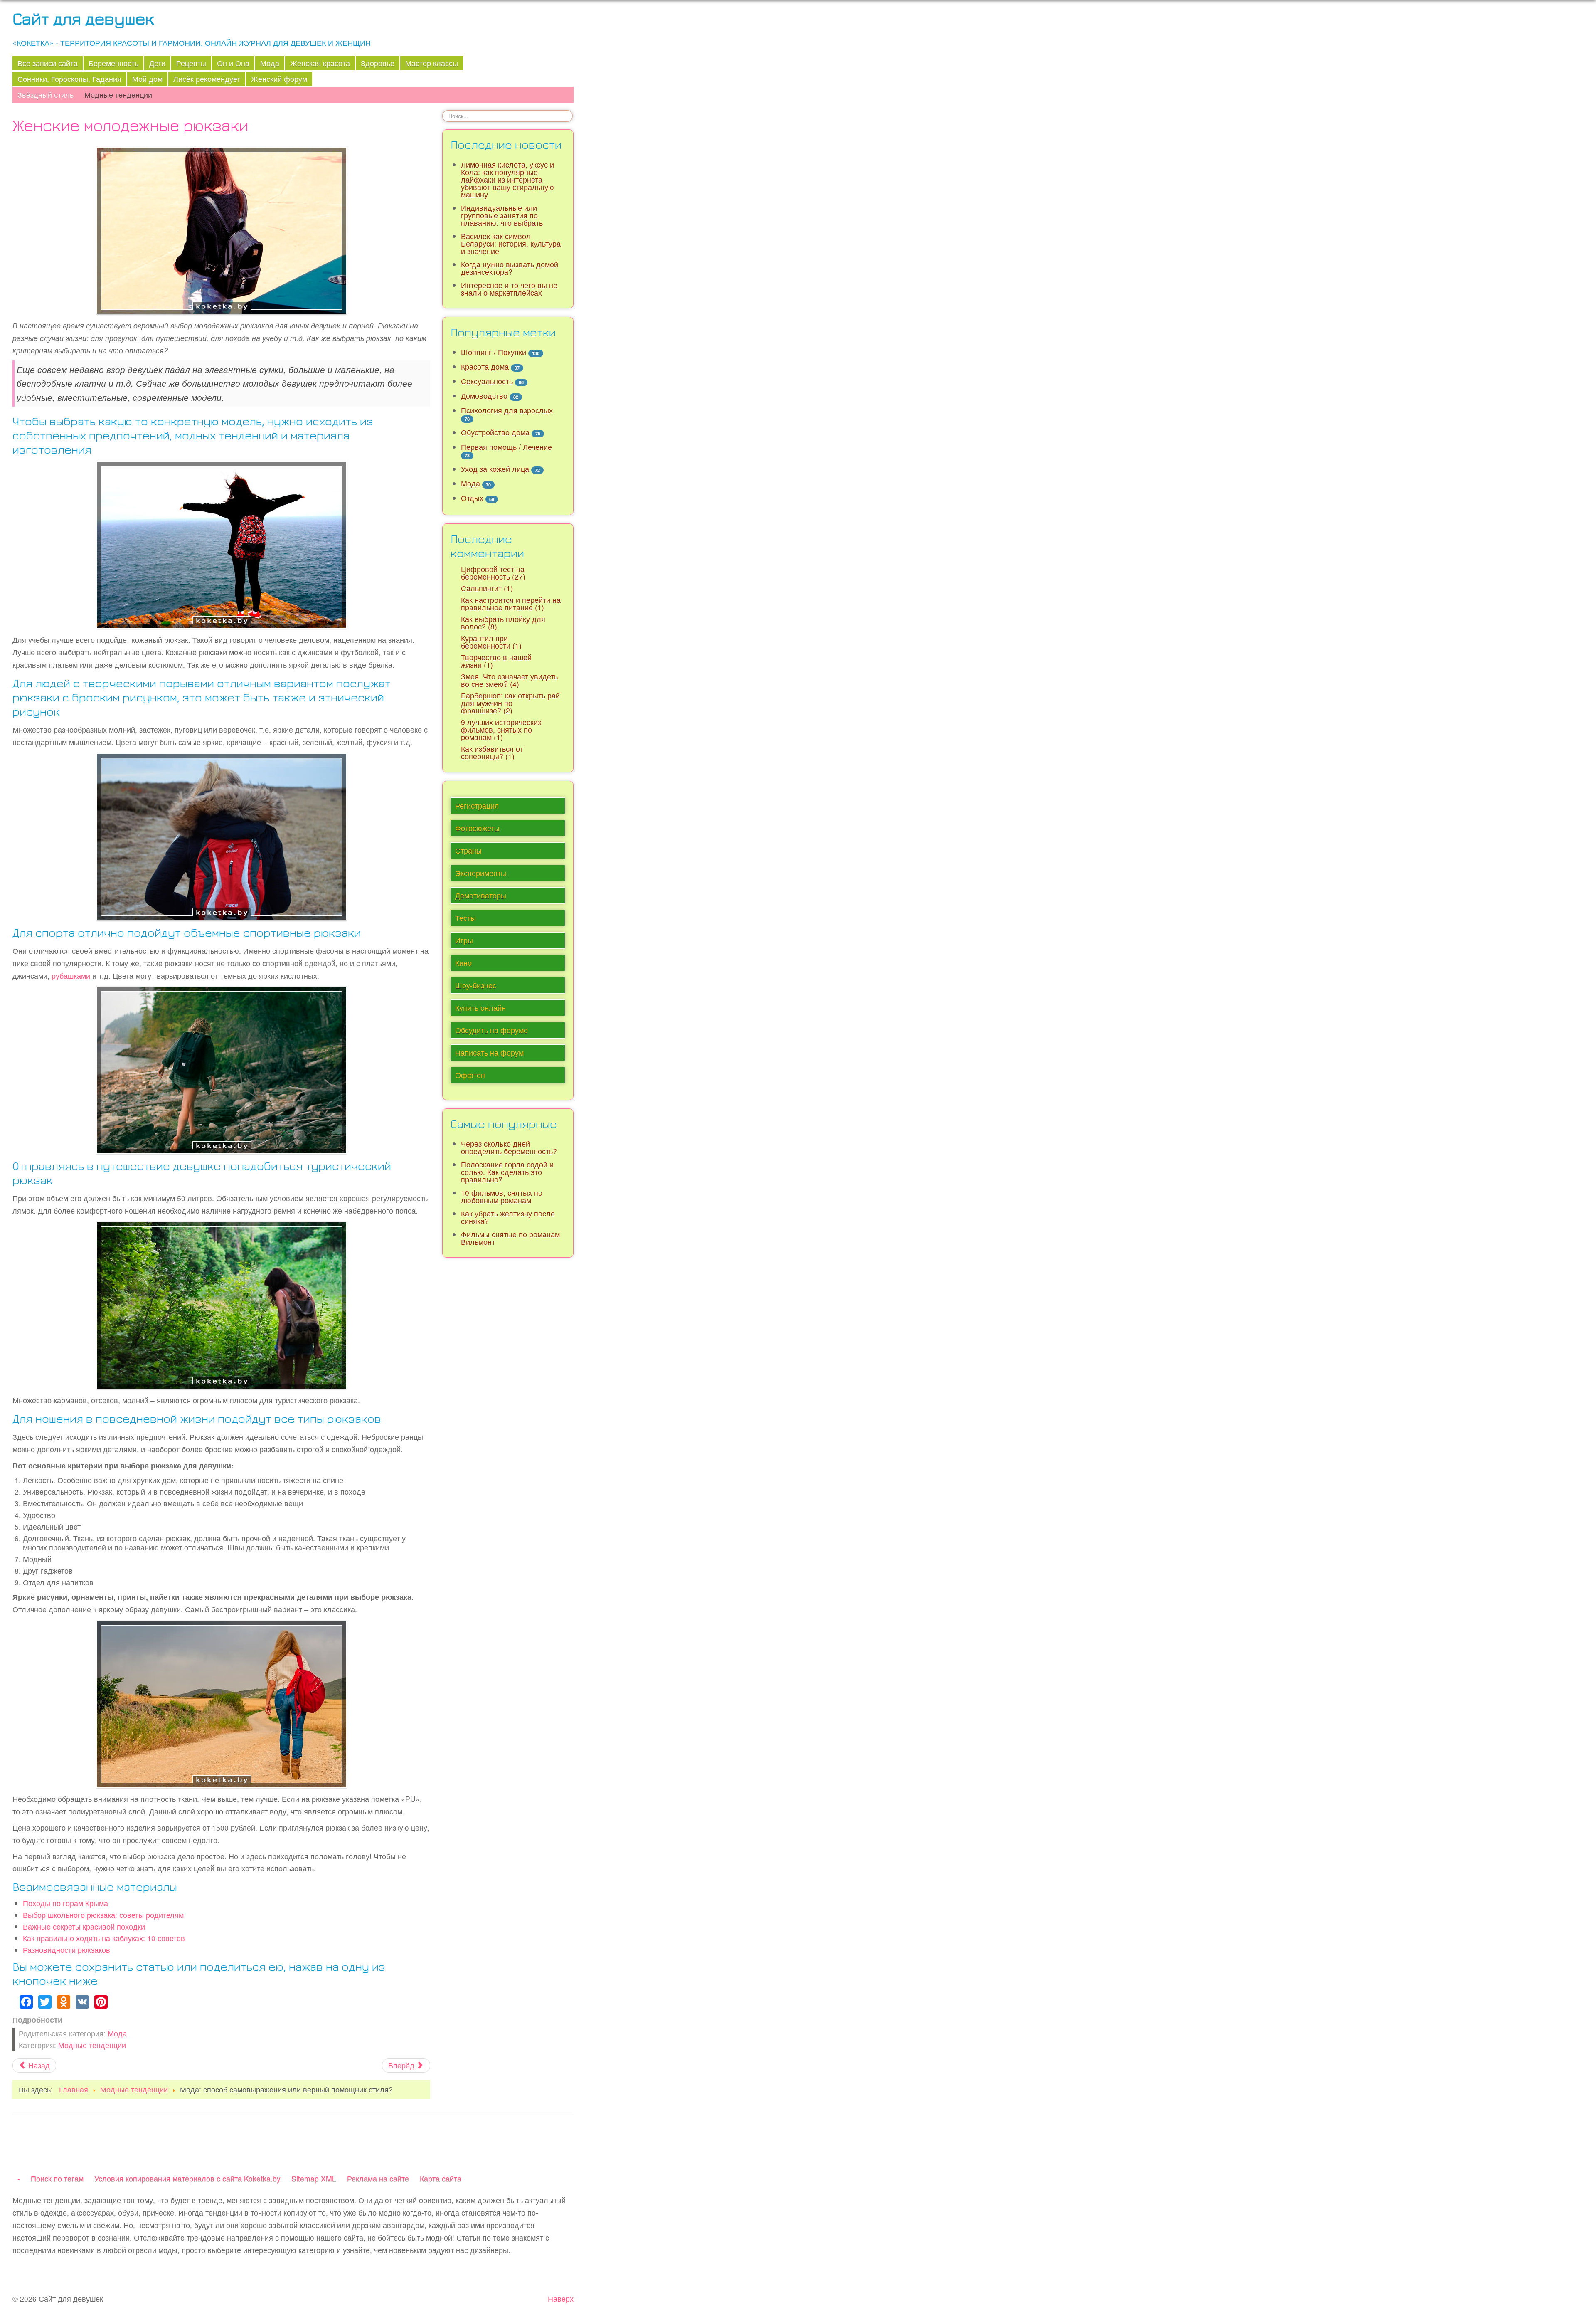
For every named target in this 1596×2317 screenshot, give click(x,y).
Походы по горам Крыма (65, 1903)
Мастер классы (432, 63)
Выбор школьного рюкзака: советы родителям (103, 1915)
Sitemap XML (314, 2178)
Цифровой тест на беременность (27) (493, 573)
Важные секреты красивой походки (84, 1926)
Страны (468, 850)
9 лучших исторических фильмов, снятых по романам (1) (501, 729)
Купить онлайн (480, 1008)
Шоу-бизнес (476, 985)
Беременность (113, 63)
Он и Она (233, 63)
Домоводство (484, 396)
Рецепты (191, 63)
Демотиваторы (481, 895)
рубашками (71, 976)
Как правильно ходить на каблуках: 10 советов (104, 1938)
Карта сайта (441, 2178)
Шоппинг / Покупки (494, 352)
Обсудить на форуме (491, 1030)
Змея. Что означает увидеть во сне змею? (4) (509, 680)
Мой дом (147, 79)
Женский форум (279, 79)
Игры (464, 940)
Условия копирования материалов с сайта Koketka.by (187, 2178)
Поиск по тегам (57, 2178)
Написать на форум (489, 1052)
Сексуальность (487, 381)
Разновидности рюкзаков (66, 1950)
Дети (157, 63)
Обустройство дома (495, 432)
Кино (463, 963)
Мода (270, 63)
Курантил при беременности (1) (491, 642)
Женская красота (320, 63)
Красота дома (485, 366)
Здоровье (378, 63)
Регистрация (477, 806)
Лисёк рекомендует (207, 79)
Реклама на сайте (378, 2178)
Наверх (561, 2298)
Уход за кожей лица (495, 469)
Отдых (472, 498)
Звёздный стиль (46, 95)
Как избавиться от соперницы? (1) (492, 752)
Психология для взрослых (507, 410)
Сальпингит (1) (487, 588)
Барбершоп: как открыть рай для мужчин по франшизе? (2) (510, 703)
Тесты (465, 918)
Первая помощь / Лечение (506, 447)
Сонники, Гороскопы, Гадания (69, 79)
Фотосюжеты (477, 828)
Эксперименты (481, 873)
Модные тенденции (118, 95)
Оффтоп (470, 1075)
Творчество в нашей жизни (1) (496, 661)
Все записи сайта (48, 63)
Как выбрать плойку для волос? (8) (503, 623)
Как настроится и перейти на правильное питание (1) (511, 603)
